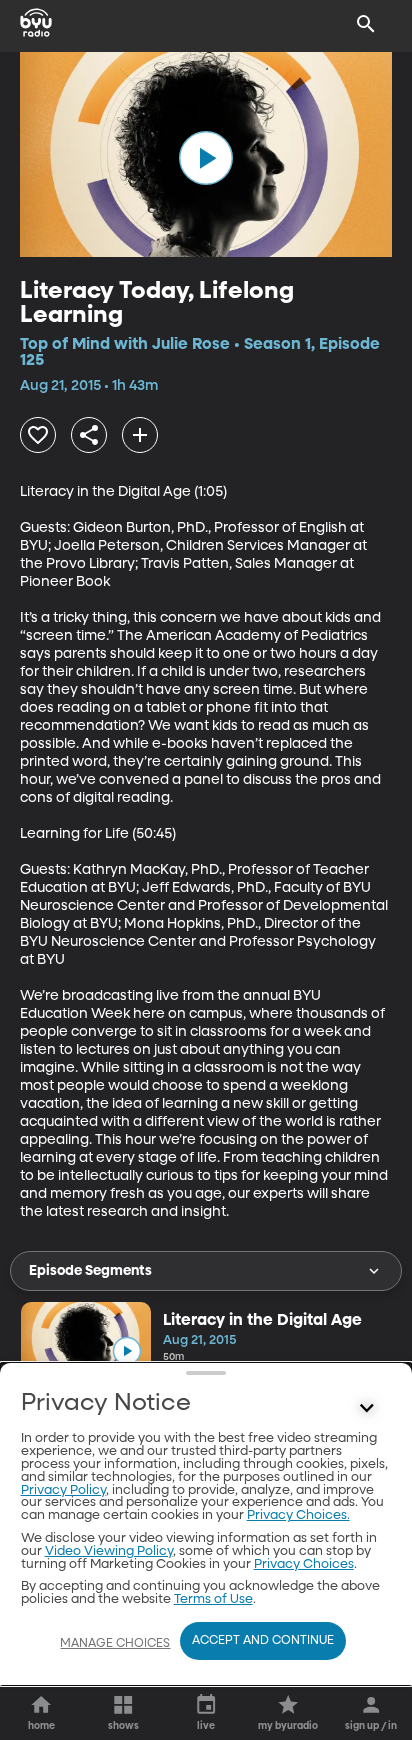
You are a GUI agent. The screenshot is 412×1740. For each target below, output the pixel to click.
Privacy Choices (304, 1564)
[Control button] (366, 1408)
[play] (206, 158)
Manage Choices (115, 1644)
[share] (89, 435)
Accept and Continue (263, 1641)
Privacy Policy (63, 1490)
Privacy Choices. (298, 1515)
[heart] (38, 435)
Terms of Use (213, 1599)
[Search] (366, 24)
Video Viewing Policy (109, 1551)
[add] (140, 435)
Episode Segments (90, 1271)
